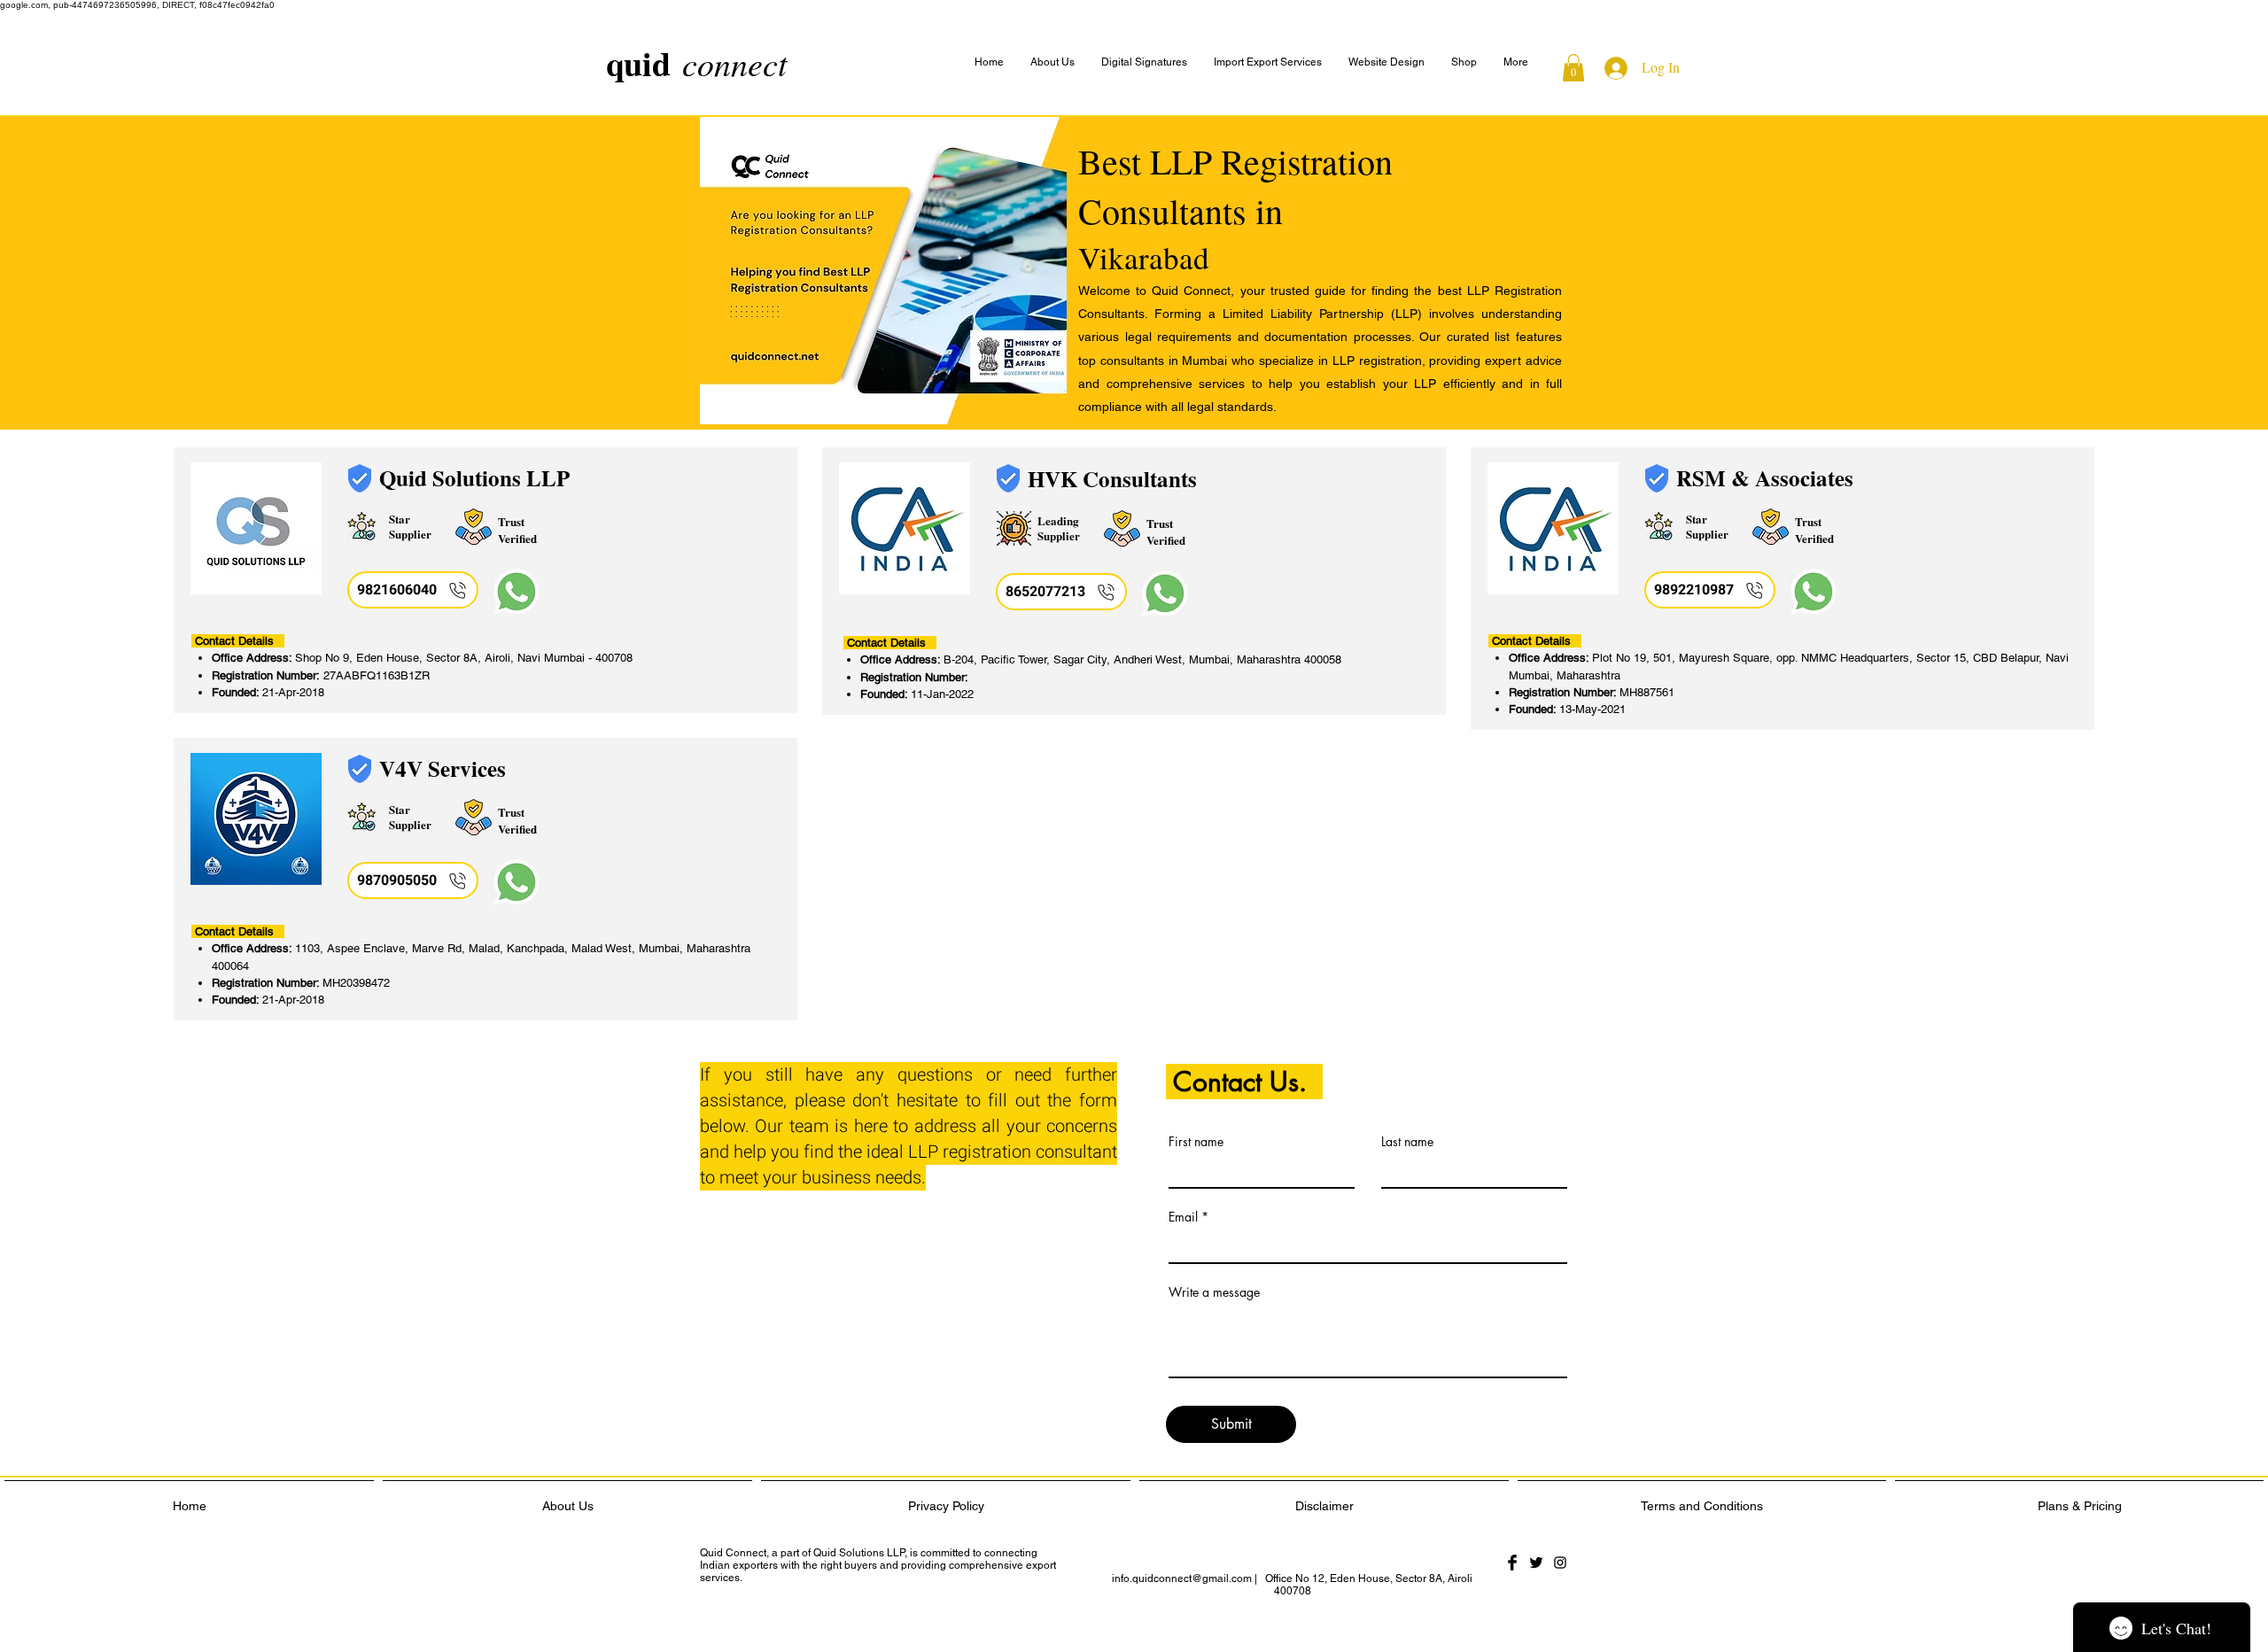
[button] (1516, 62)
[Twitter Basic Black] (1536, 1563)
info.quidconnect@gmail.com (1182, 1578)
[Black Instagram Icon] (1560, 1563)
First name (1196, 1142)
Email (1183, 1217)
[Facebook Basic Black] (1512, 1563)
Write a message (1214, 1292)
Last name (1407, 1142)
